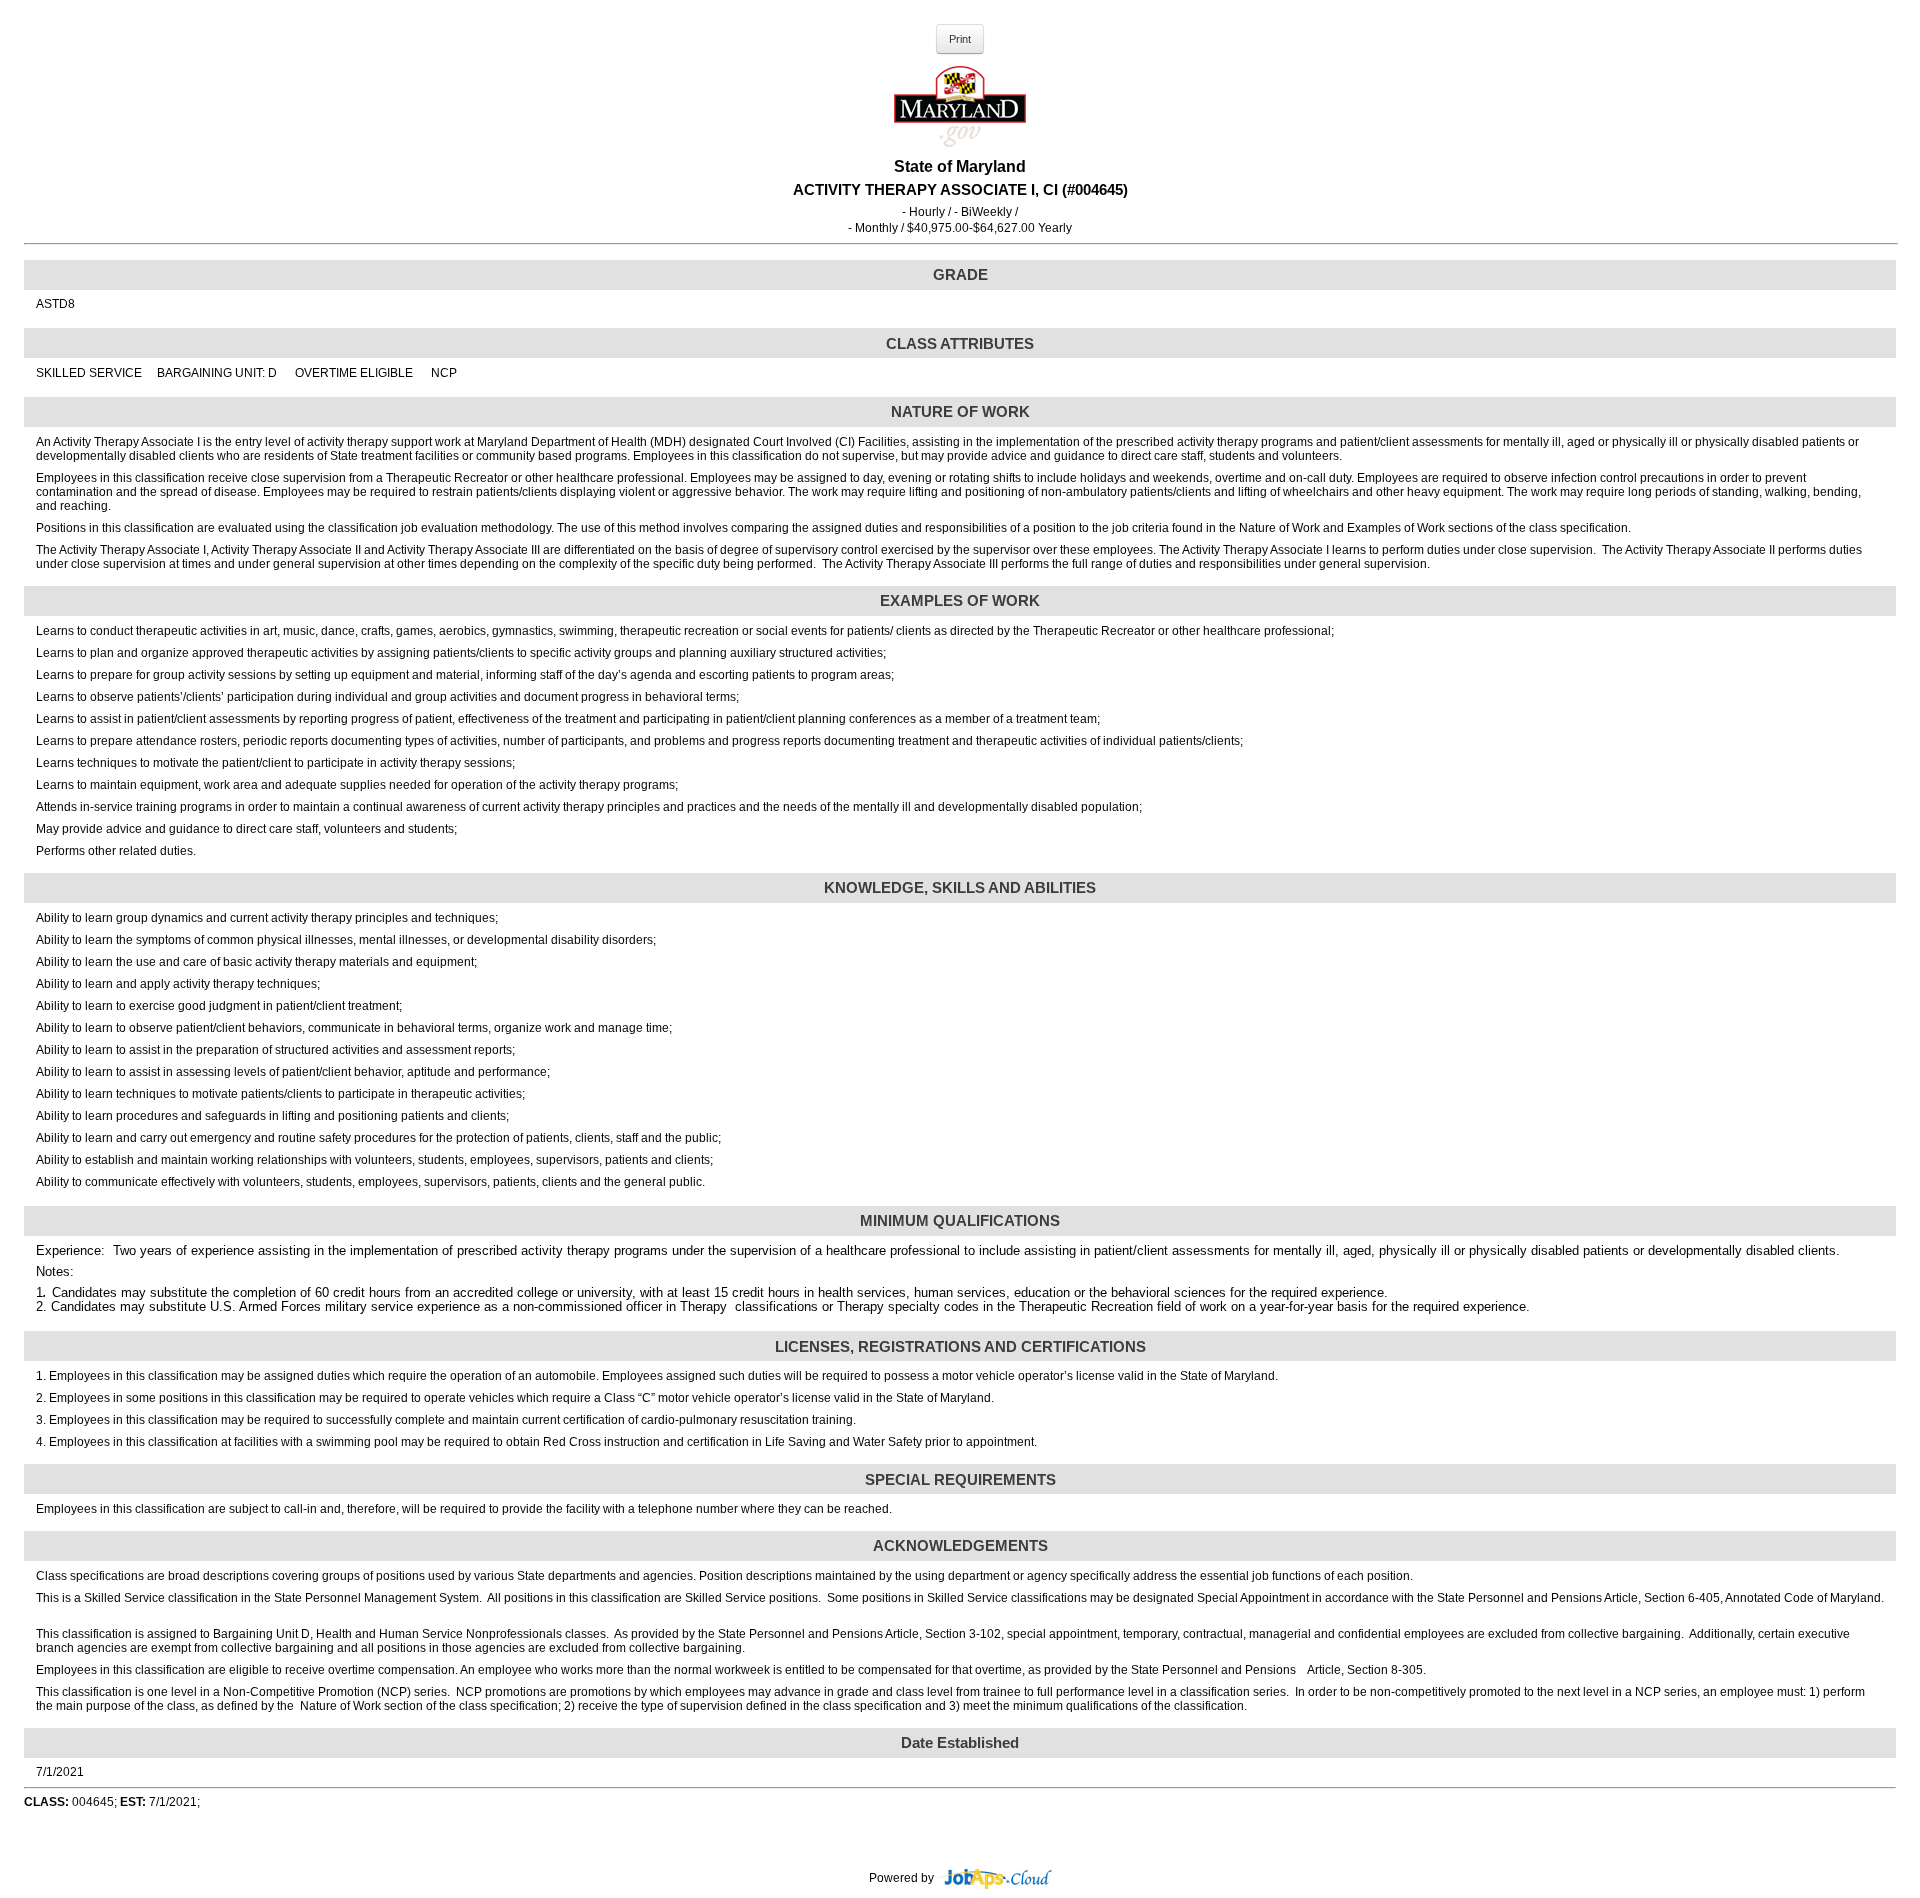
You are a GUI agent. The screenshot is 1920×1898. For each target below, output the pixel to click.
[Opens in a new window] (994, 1878)
